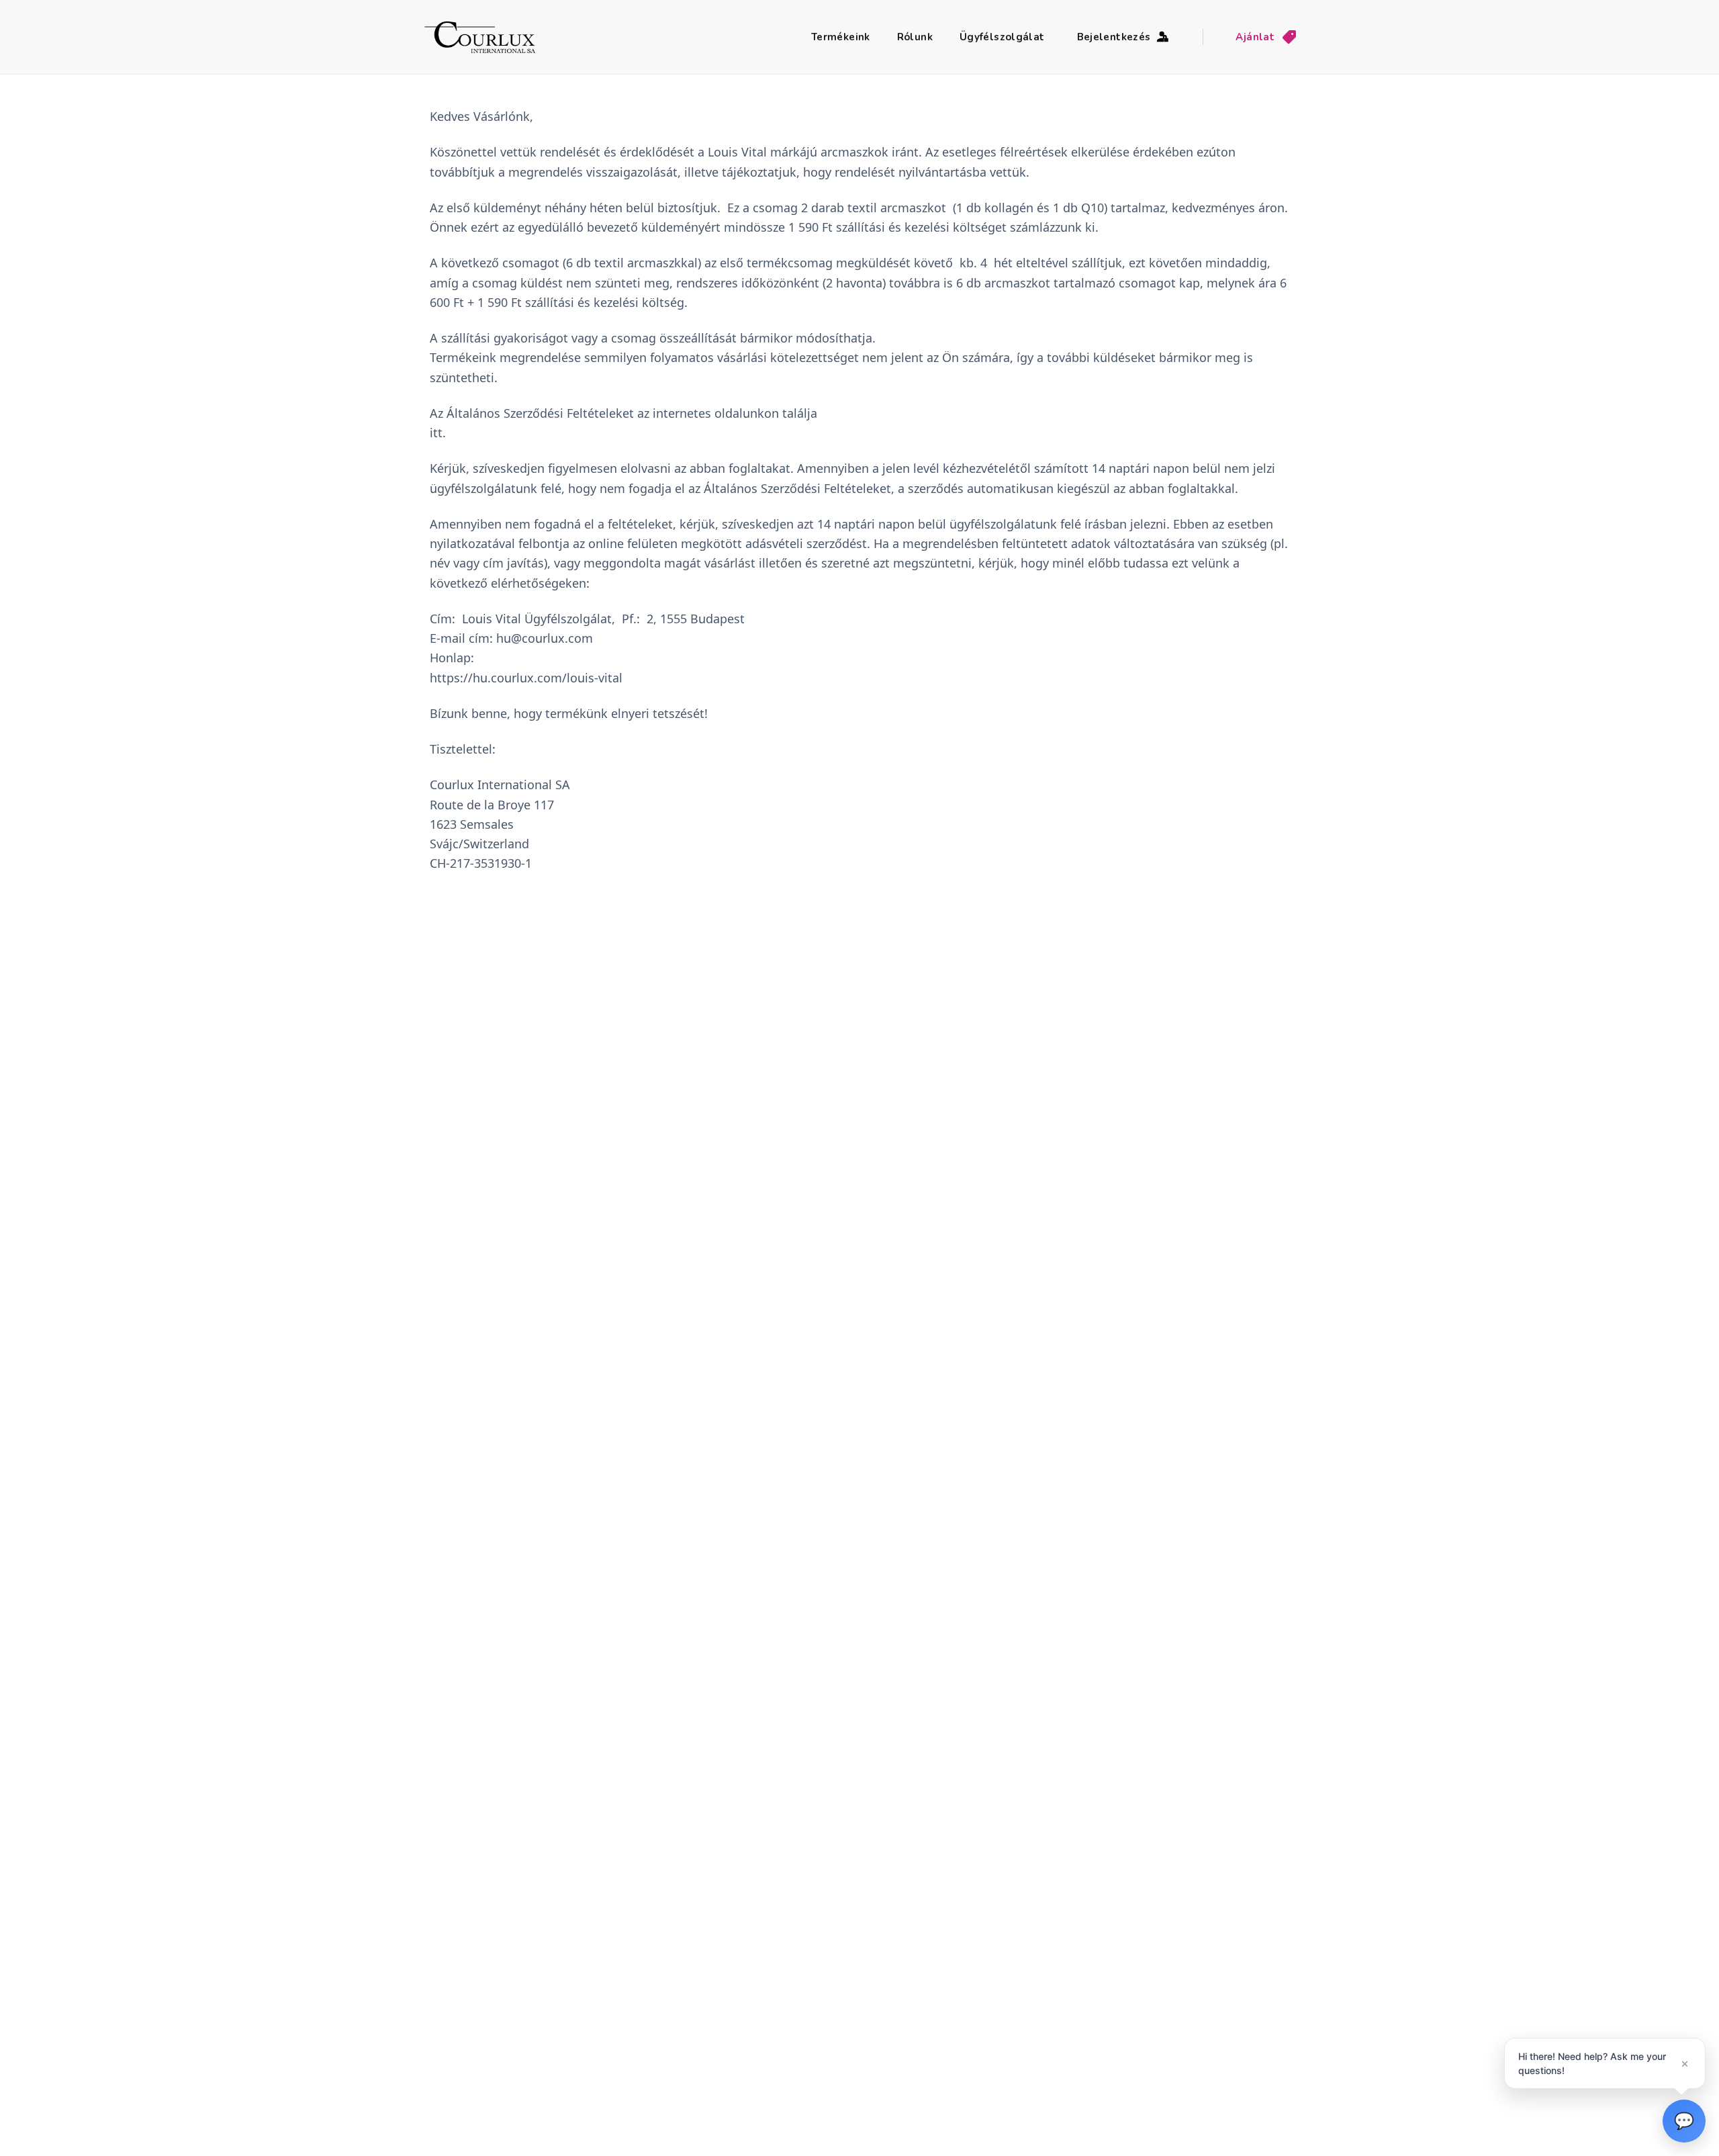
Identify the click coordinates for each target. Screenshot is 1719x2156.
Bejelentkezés (1114, 37)
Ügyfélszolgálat (1002, 37)
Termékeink (841, 37)
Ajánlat (1255, 37)
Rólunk (915, 37)
